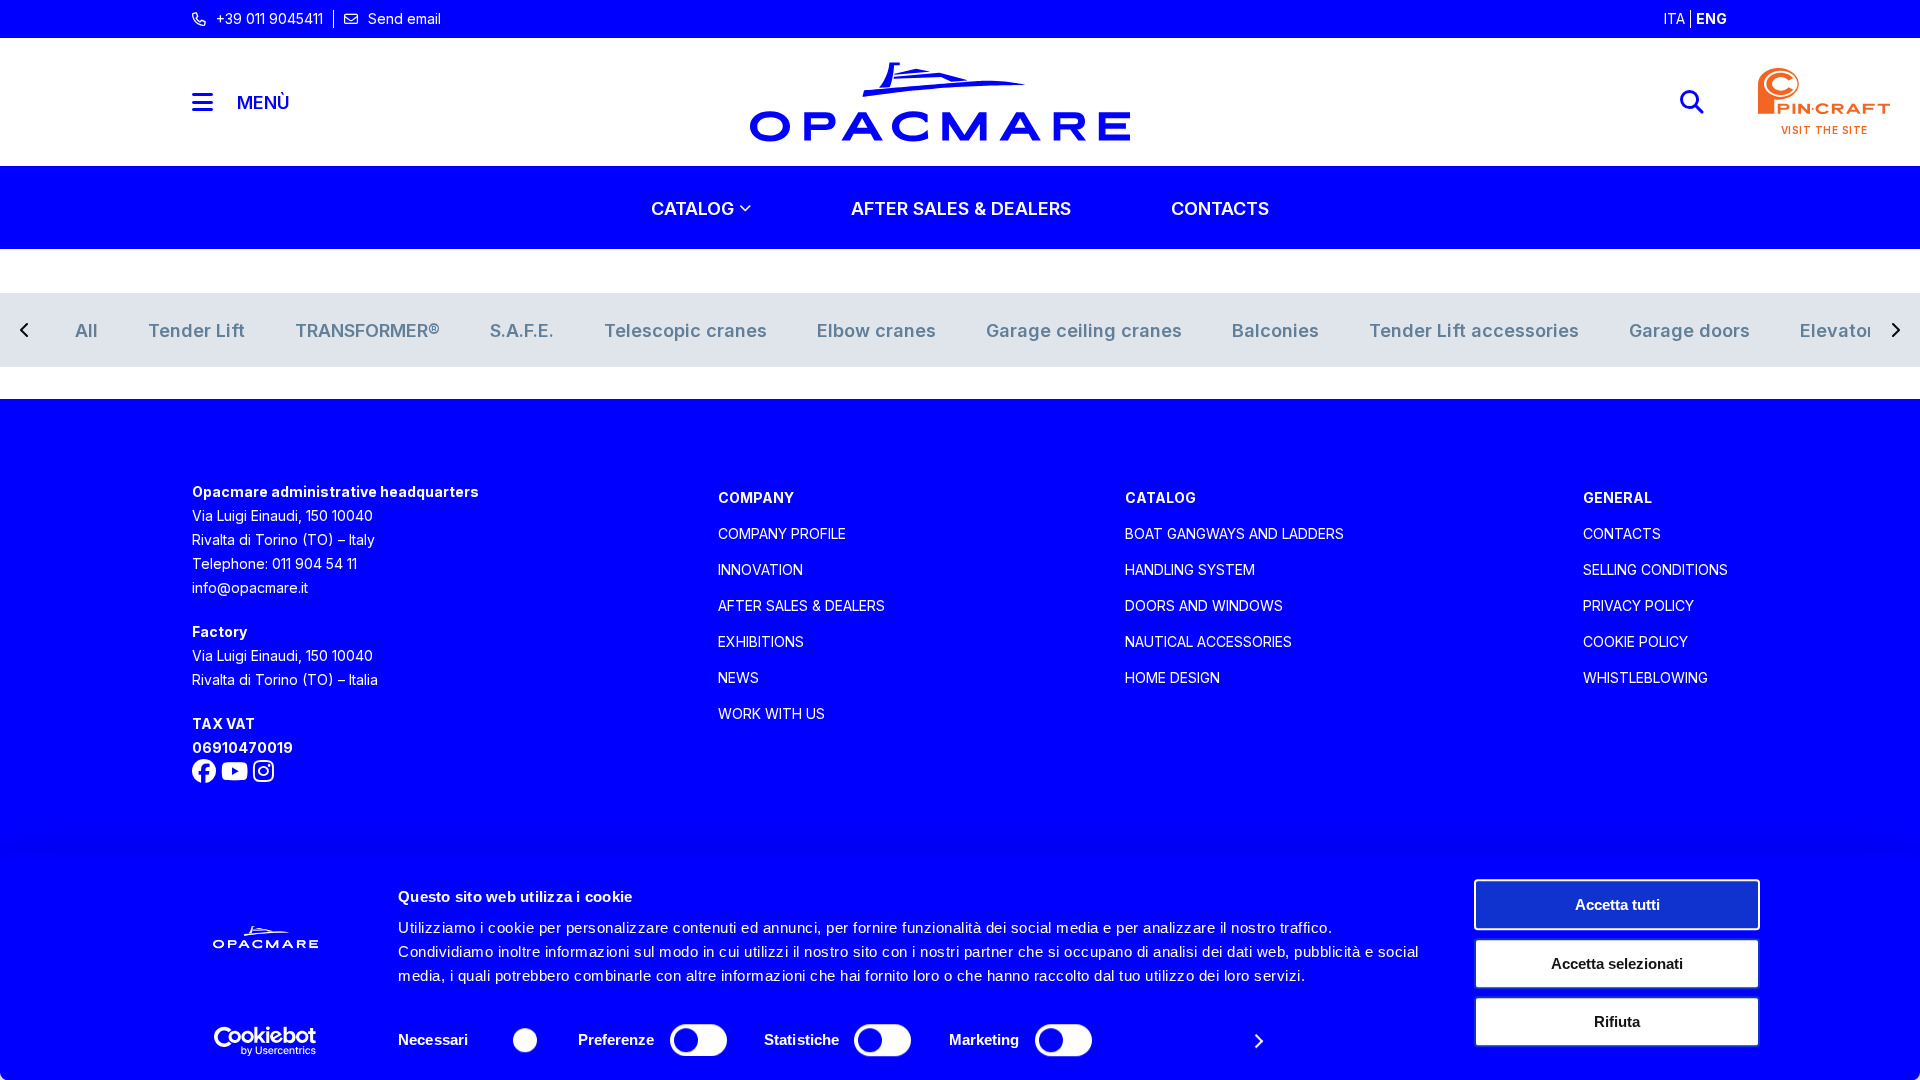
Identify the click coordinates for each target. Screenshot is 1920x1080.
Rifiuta (1617, 1021)
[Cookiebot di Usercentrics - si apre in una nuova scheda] (265, 1041)
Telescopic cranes (685, 330)
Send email (404, 18)
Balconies (1275, 330)
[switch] (698, 1040)
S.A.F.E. (522, 330)
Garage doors (1689, 330)
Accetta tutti (1617, 904)
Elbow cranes (876, 330)
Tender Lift (196, 330)
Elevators (1842, 330)
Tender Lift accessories (1474, 330)
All (86, 330)
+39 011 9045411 (269, 18)
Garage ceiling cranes (1084, 330)
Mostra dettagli (1182, 1040)
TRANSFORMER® (367, 330)
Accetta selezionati (1617, 963)
